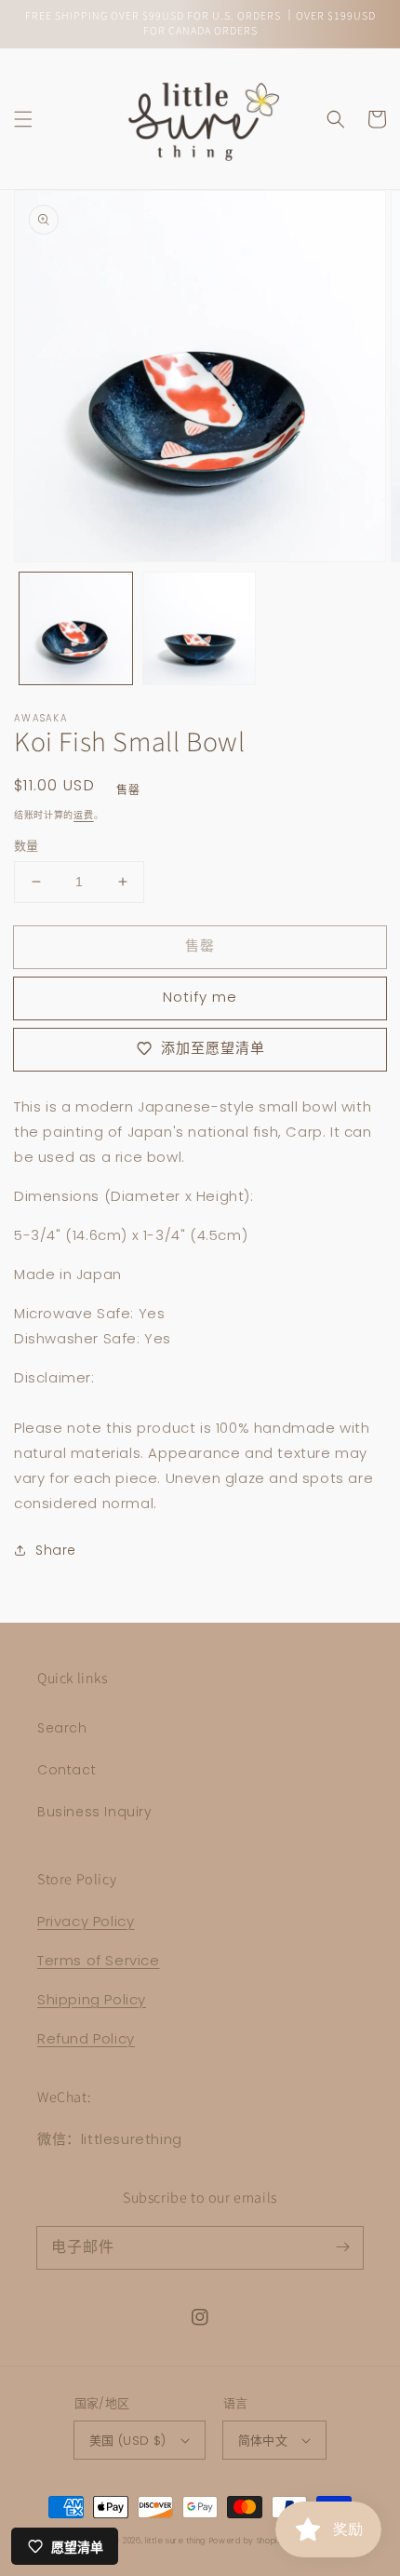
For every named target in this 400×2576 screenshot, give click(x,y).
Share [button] (56, 1550)
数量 (27, 846)
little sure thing (175, 2541)
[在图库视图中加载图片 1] (76, 629)
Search (62, 1728)
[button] (23, 119)
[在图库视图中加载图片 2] (200, 629)
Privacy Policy (86, 1921)
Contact (67, 1770)
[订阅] (342, 2247)
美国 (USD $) (128, 2441)
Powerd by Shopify (248, 2541)
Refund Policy (86, 2038)
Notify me (200, 997)
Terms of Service (99, 1960)
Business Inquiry (95, 1812)
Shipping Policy (92, 1999)
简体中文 (263, 2441)
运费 (83, 815)
